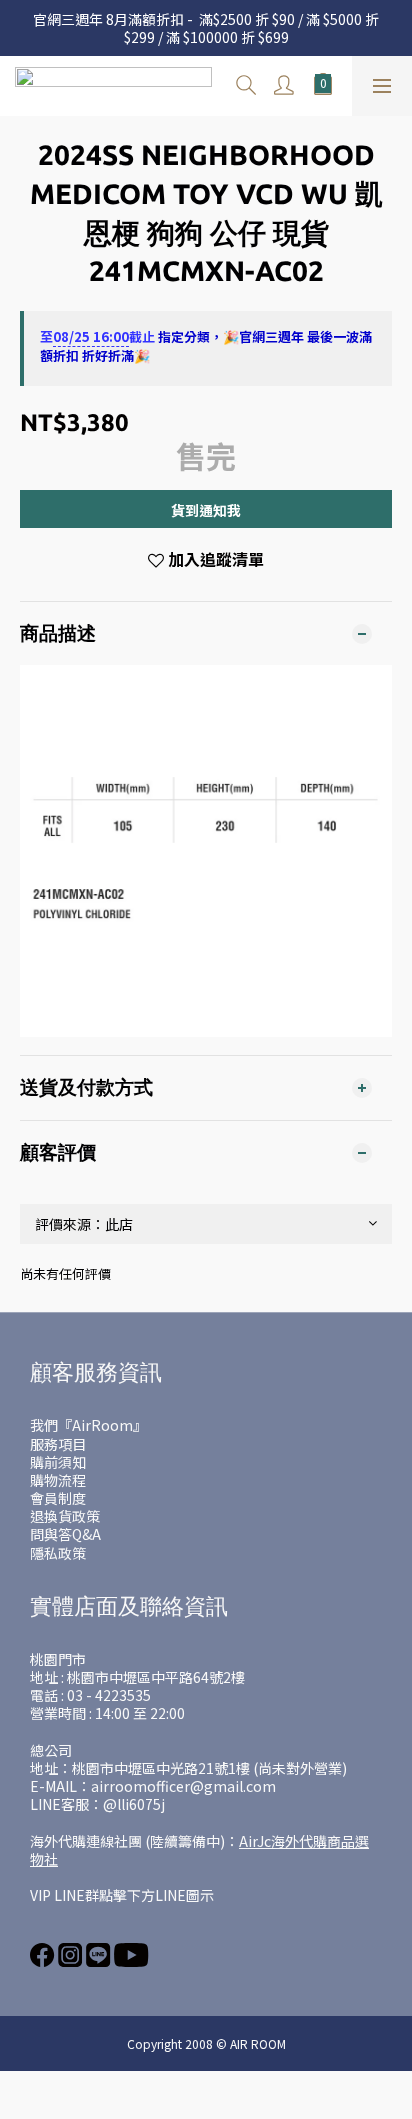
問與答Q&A (65, 1534)
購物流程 (58, 1480)
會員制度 (58, 1498)
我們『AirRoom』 (88, 1425)
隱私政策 (58, 1553)
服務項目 (58, 1444)
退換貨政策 (65, 1516)
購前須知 (58, 1462)
